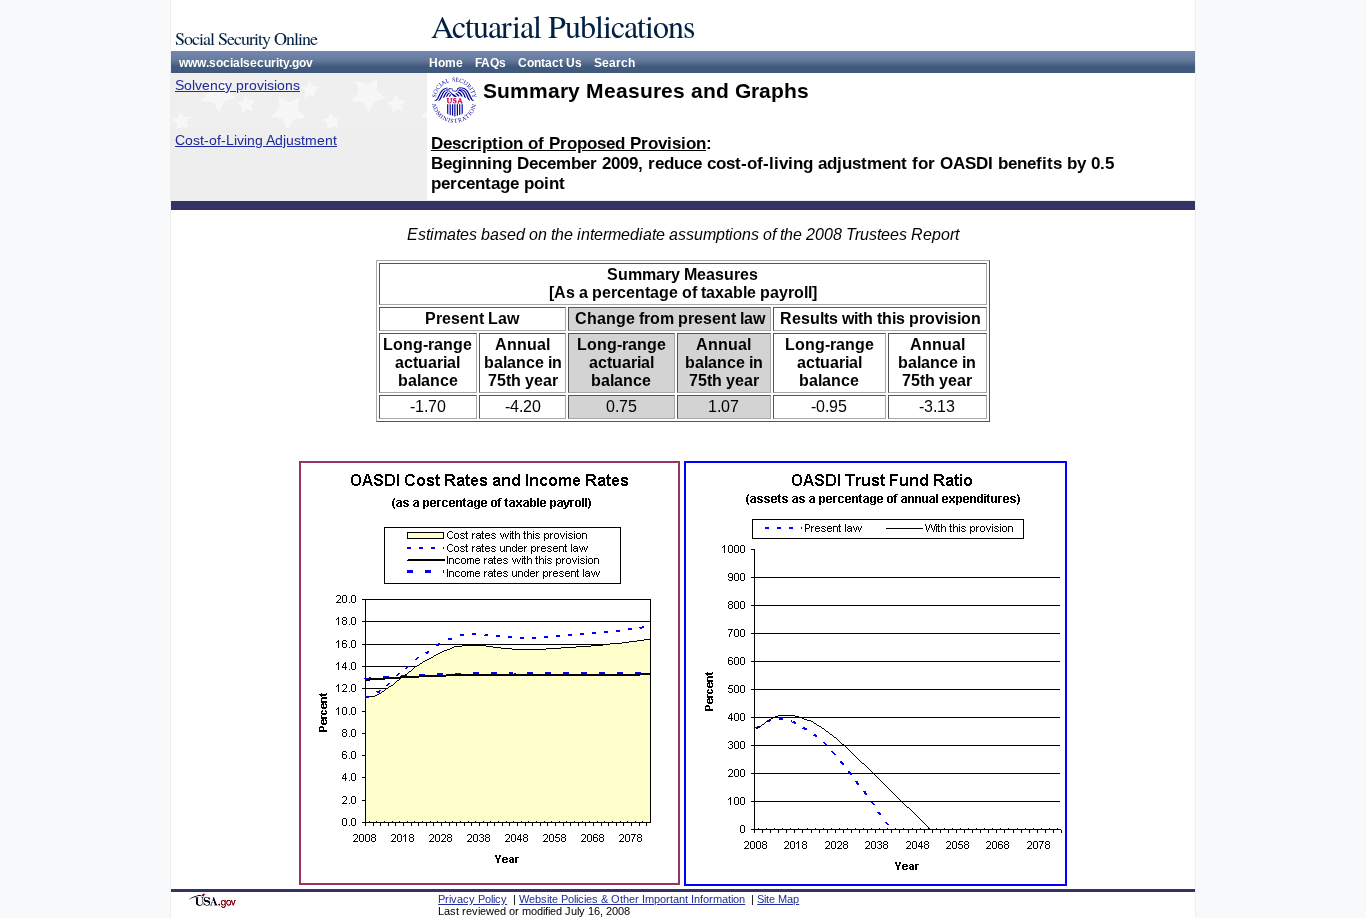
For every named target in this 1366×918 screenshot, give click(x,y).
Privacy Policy (472, 899)
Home (446, 63)
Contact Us (550, 63)
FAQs (490, 63)
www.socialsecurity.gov (246, 63)
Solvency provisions (237, 85)
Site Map (778, 899)
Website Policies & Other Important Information (632, 899)
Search (614, 63)
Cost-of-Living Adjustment (256, 140)
